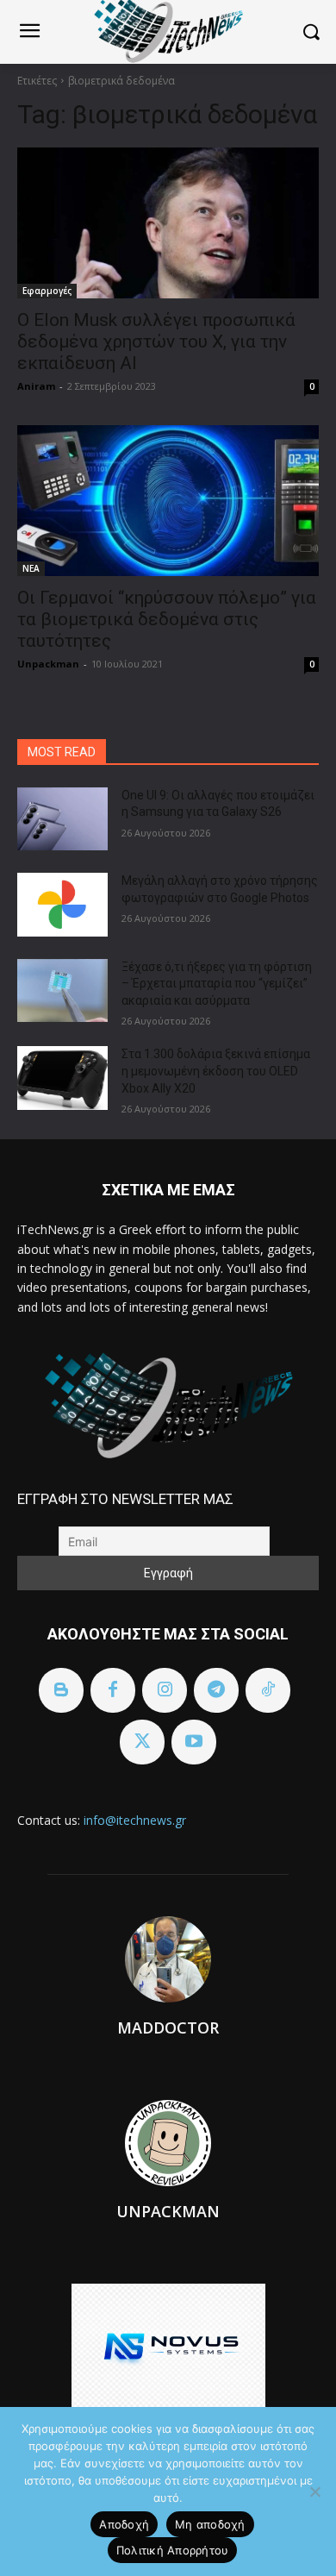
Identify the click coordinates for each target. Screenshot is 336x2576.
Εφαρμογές (47, 291)
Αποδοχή (124, 2524)
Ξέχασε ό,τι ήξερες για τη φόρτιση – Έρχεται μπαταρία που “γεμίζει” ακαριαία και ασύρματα (217, 984)
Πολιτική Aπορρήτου (173, 2550)
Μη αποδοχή (210, 2524)
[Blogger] (61, 1690)
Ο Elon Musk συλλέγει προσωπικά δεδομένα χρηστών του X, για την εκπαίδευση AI (156, 342)
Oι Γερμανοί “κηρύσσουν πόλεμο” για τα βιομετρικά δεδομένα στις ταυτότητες (167, 619)
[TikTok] (268, 1690)
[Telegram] (216, 1690)
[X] (142, 1742)
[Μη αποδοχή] (314, 2491)
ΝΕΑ (31, 568)
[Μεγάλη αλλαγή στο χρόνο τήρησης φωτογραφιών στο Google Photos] (62, 905)
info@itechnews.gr (135, 1820)
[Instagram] (165, 1690)
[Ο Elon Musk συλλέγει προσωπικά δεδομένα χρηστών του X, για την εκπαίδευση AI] (168, 223)
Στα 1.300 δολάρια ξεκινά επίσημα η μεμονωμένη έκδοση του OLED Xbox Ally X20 (216, 1071)
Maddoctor (168, 2028)
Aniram (36, 386)
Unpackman (48, 664)
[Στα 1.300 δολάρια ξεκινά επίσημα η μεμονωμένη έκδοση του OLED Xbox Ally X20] (62, 1078)
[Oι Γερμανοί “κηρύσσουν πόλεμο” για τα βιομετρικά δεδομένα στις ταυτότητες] (168, 501)
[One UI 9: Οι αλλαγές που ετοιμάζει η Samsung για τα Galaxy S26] (62, 819)
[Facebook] (113, 1690)
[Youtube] (194, 1742)
